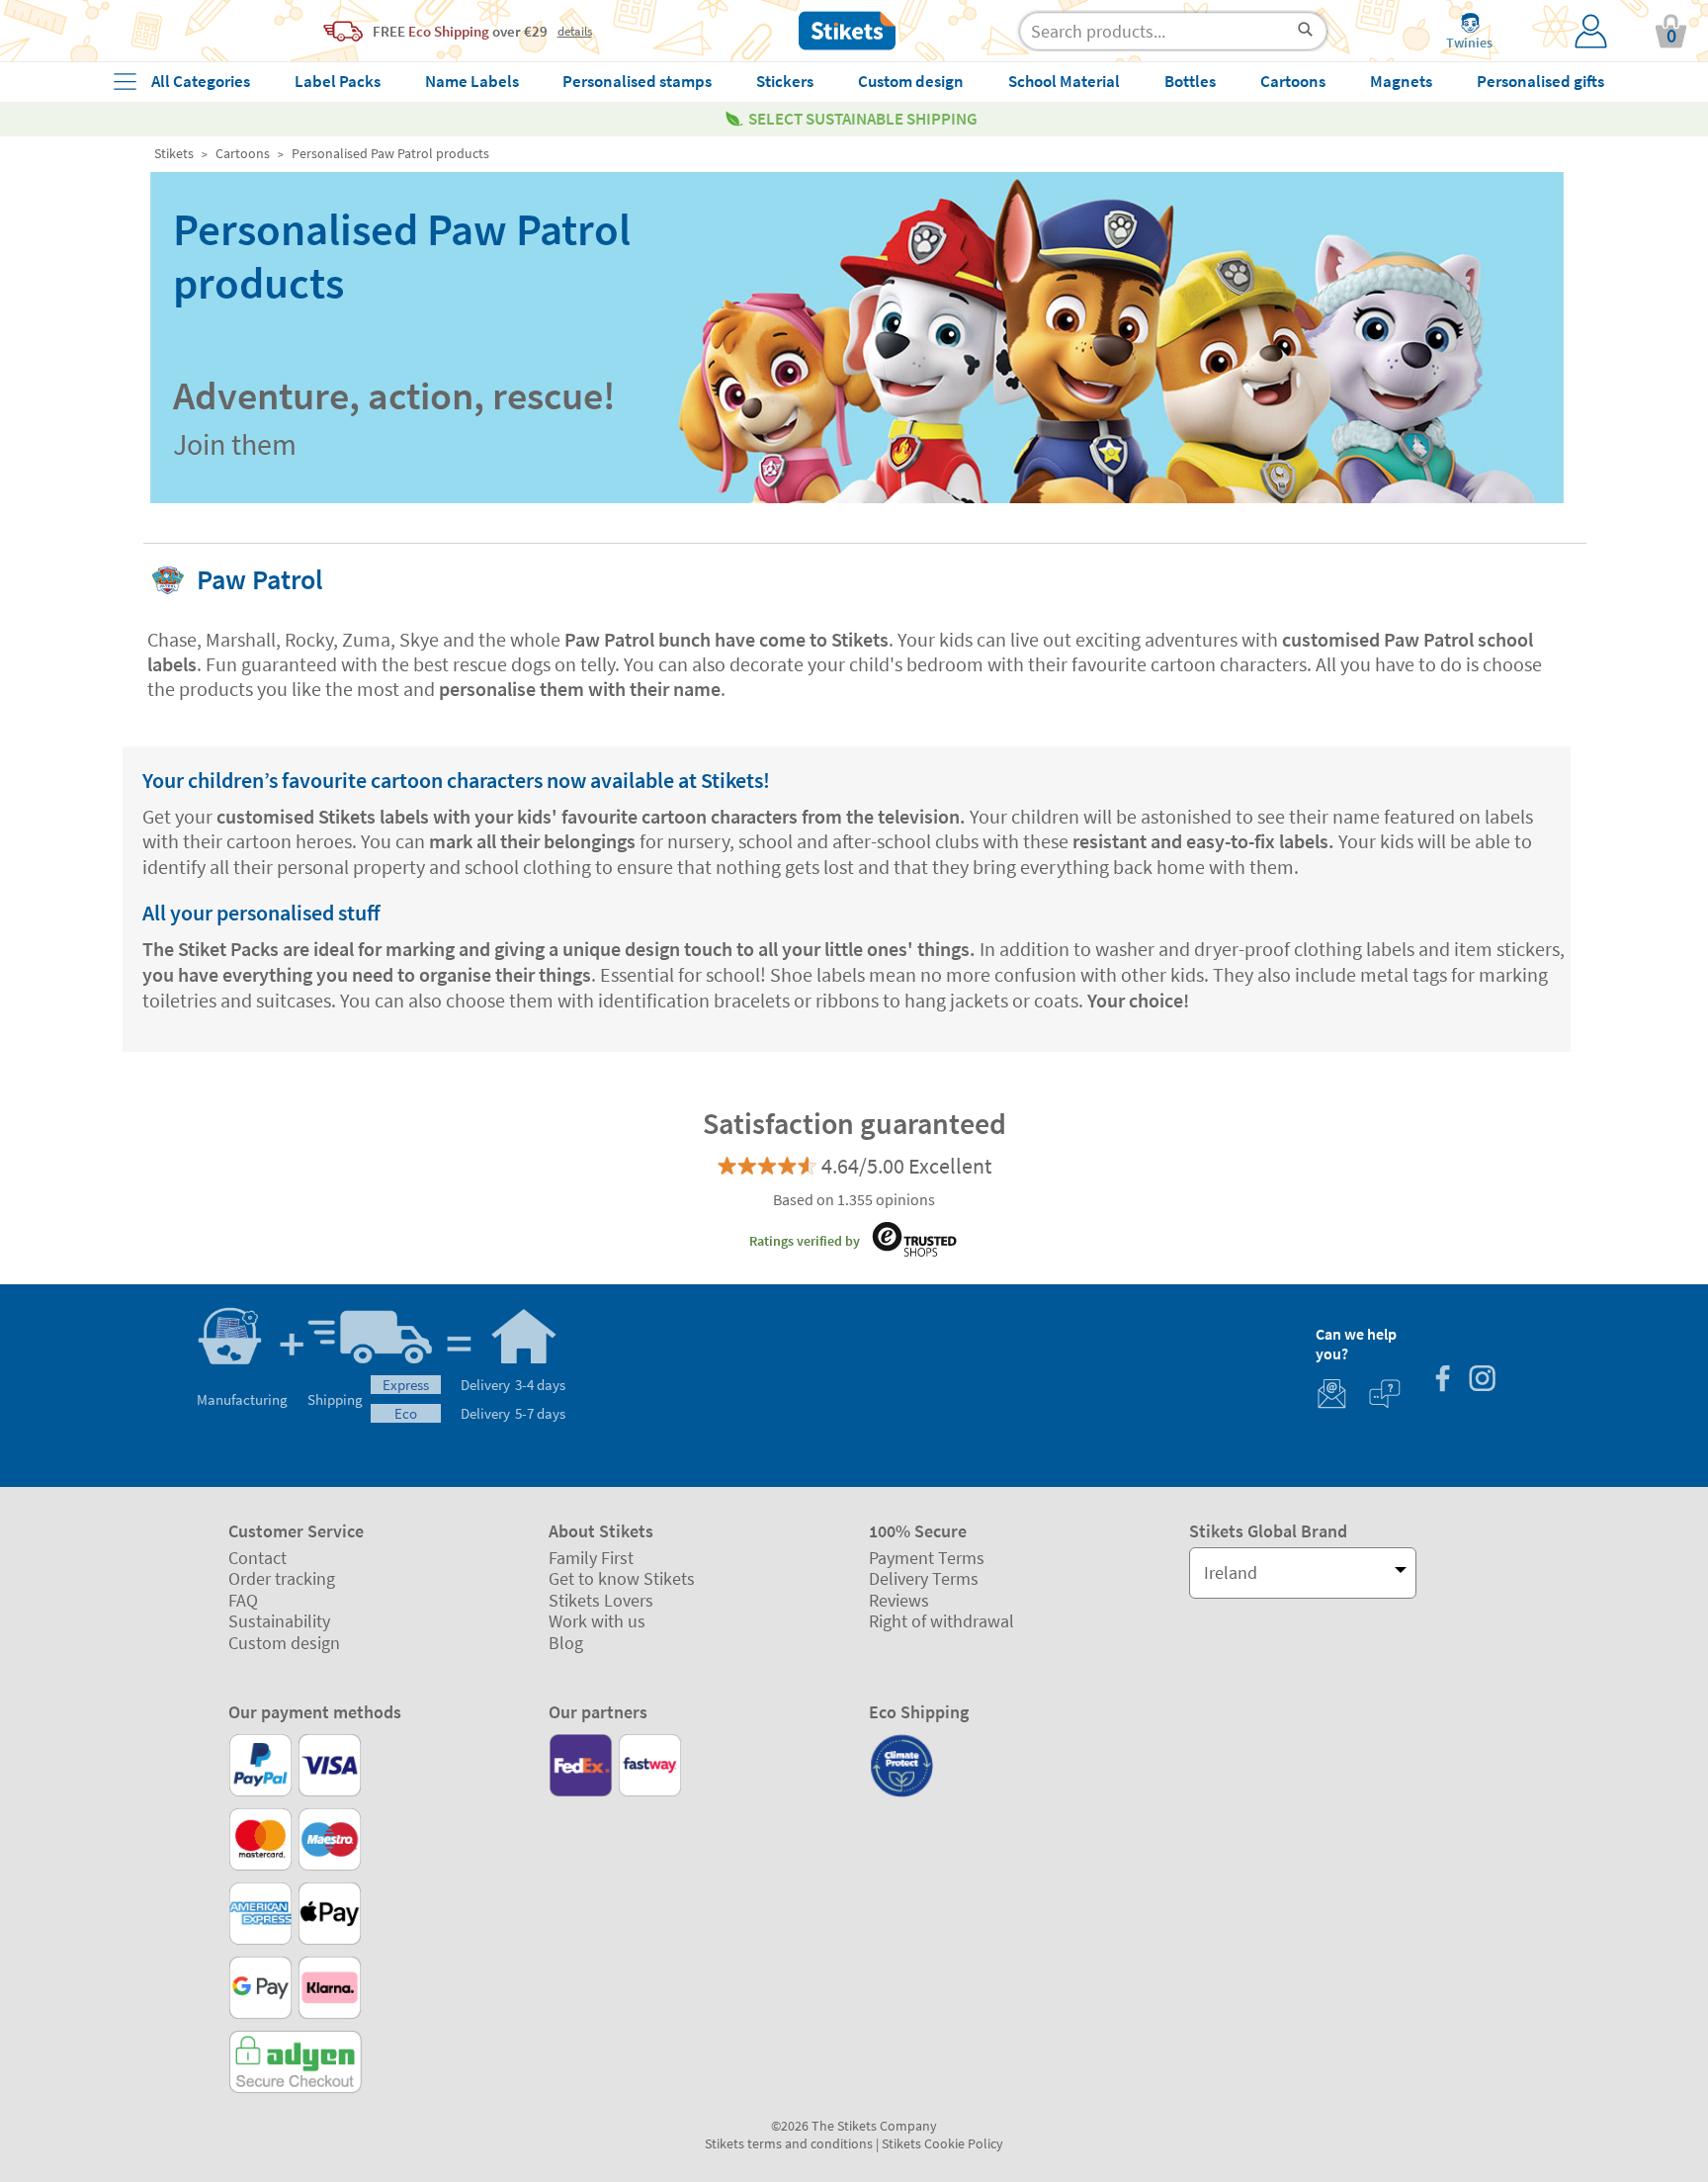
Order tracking (282, 1578)
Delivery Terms (924, 1578)
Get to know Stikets (622, 1578)
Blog (566, 1643)
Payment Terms (927, 1558)
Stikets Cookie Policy (942, 2143)
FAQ (243, 1600)
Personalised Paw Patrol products (390, 153)
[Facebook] (1442, 1381)
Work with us (597, 1621)
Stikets (174, 153)
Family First (591, 1558)
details (575, 31)
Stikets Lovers (601, 1600)
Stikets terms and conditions (789, 2143)
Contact (257, 1558)
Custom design (284, 1643)
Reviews (899, 1600)
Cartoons (243, 153)
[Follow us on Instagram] (1482, 1381)
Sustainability (279, 1621)
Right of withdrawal (941, 1621)
